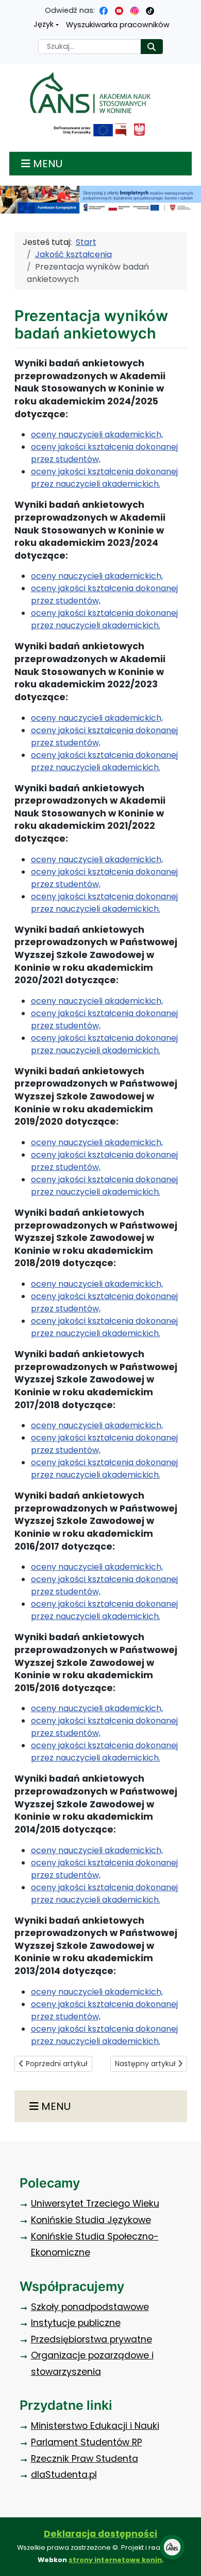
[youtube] (119, 10)
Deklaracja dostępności (100, 2534)
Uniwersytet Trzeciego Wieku (95, 2204)
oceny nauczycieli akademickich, (97, 434)
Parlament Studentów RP (87, 2442)
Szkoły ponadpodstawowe (90, 2307)
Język (44, 24)
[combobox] (90, 47)
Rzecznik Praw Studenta (85, 2459)
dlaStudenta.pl (64, 2475)
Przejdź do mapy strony (8, 8)
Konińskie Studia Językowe (91, 2220)
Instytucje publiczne (76, 2323)
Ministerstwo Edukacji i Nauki (95, 2426)
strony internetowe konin (115, 2560)
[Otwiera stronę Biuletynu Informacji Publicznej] (121, 130)
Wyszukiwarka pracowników (118, 25)
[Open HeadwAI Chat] (172, 2547)
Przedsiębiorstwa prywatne (91, 2339)
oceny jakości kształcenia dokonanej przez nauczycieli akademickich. (104, 478)
